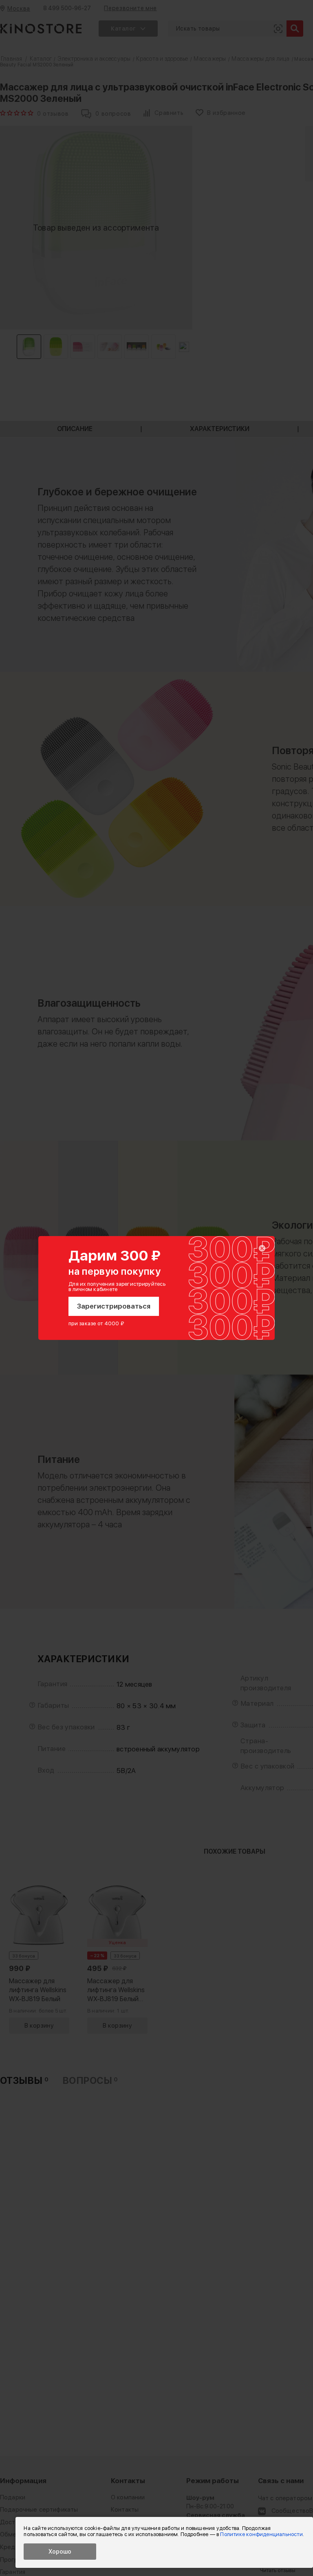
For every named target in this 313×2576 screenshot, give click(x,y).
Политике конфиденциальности (261, 2534)
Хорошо (60, 2552)
